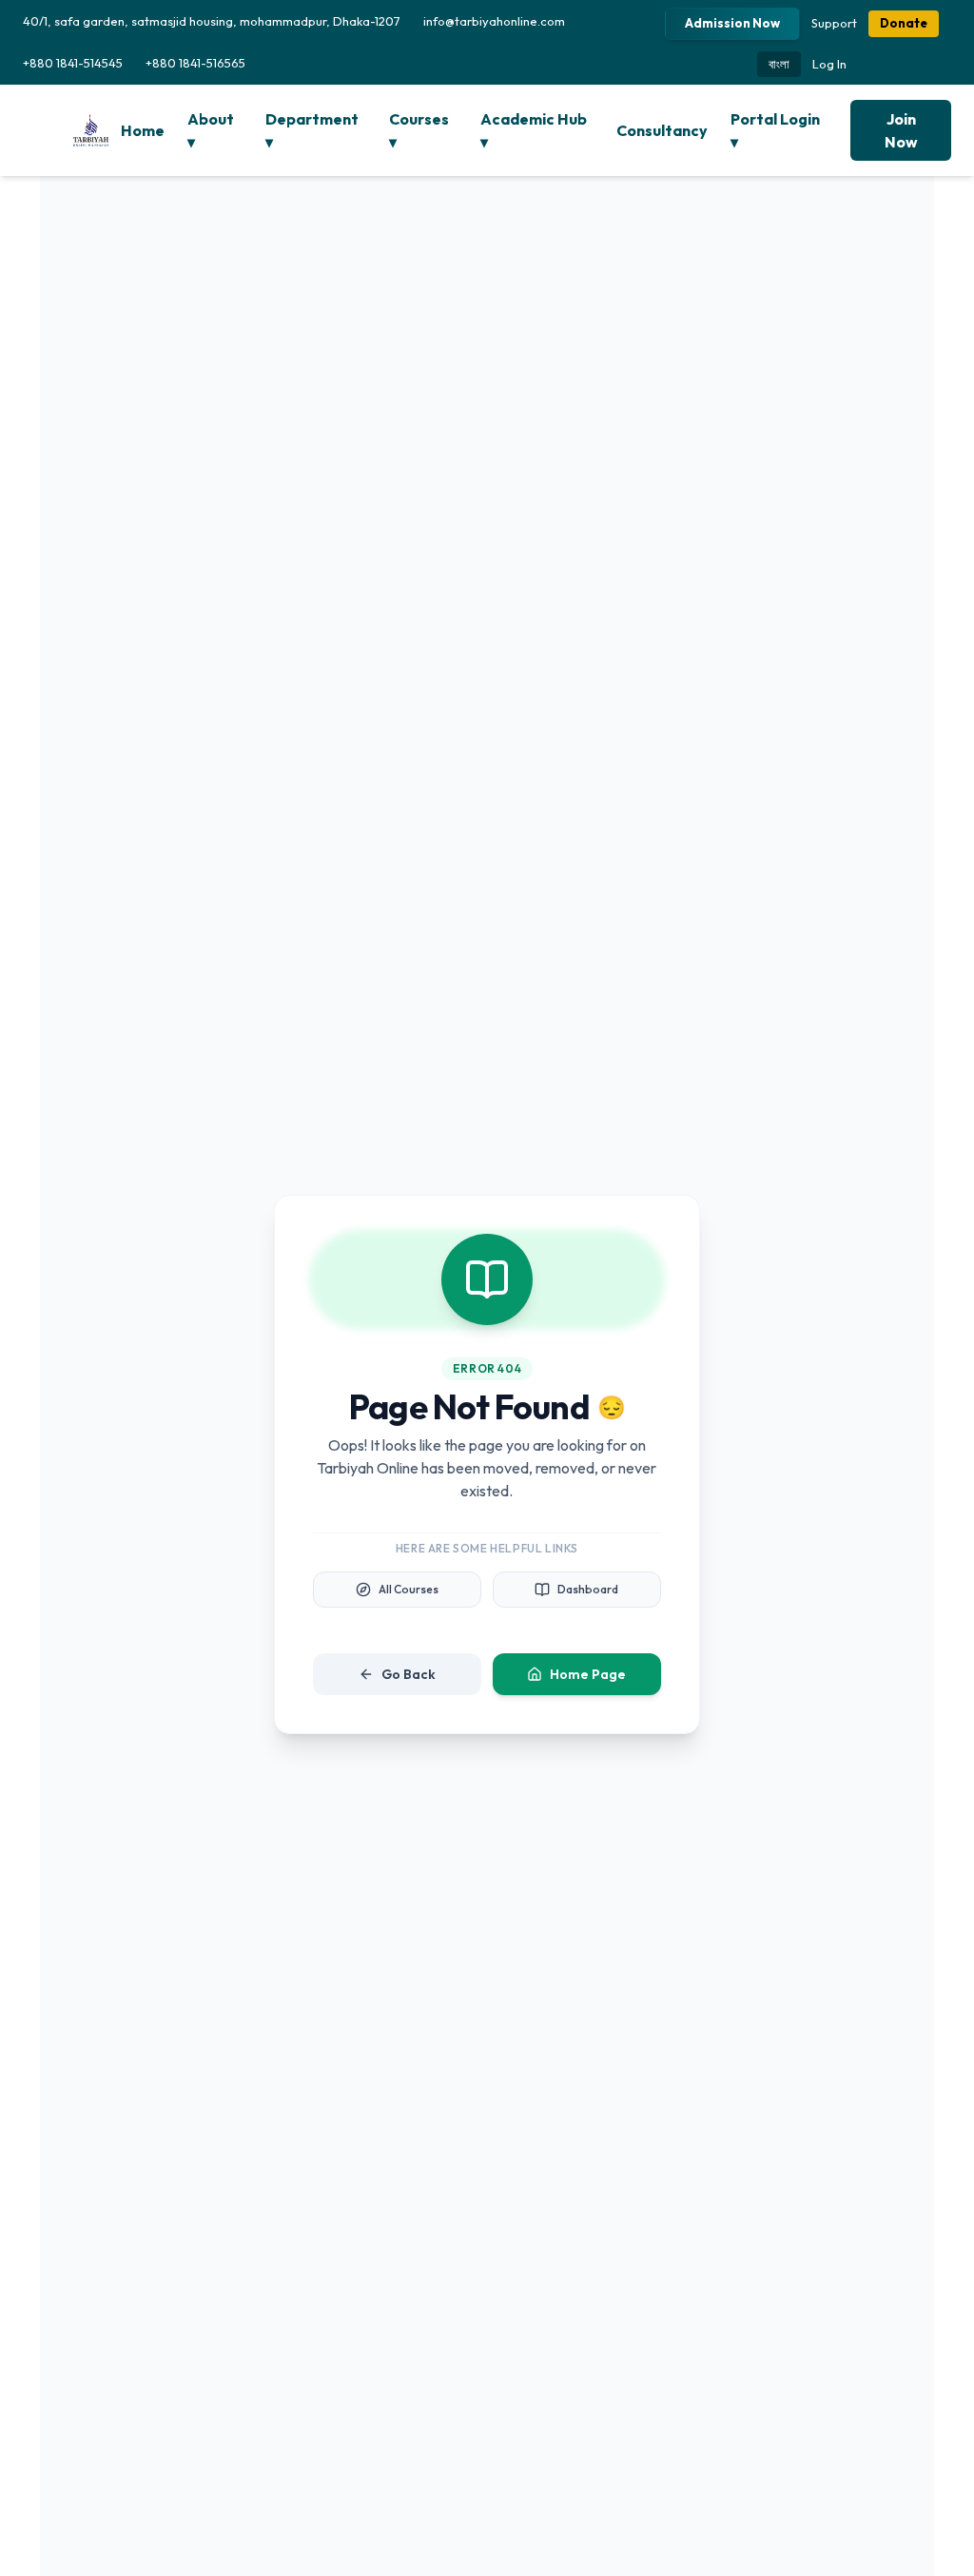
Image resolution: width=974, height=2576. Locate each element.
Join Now (901, 130)
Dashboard (588, 1589)
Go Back (409, 1674)
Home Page (588, 1674)
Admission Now (732, 23)
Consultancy (662, 130)
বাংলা (779, 64)
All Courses (409, 1589)
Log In (829, 64)
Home (143, 130)
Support (834, 23)
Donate (904, 23)
